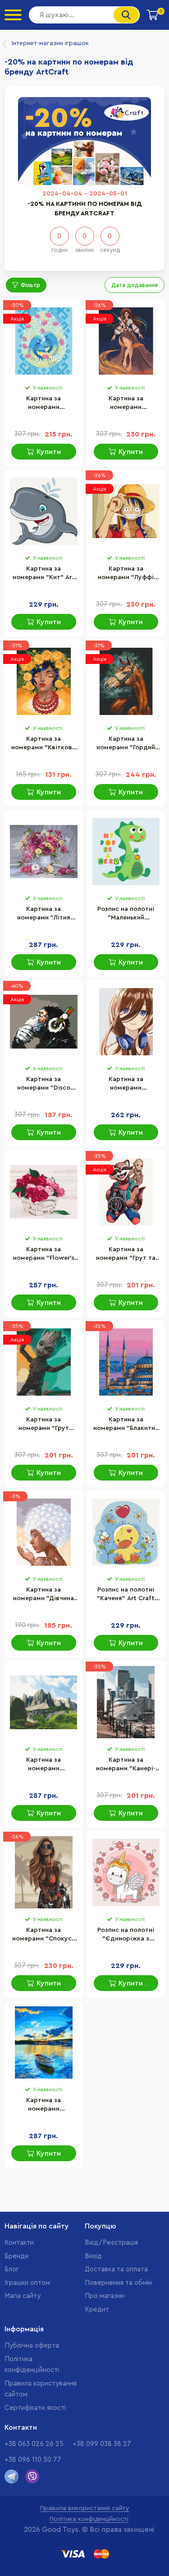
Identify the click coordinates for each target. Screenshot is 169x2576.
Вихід (93, 2256)
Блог (12, 2269)
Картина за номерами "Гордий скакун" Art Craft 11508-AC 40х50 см (126, 744)
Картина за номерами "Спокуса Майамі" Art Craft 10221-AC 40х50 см (44, 1935)
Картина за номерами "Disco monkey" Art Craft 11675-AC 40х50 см (43, 1084)
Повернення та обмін (118, 2283)
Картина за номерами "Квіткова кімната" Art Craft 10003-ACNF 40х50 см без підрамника (43, 744)
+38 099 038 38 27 (102, 2444)
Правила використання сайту (85, 2508)
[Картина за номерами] (44, 341)
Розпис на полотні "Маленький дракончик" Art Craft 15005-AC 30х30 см (126, 914)
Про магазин (105, 2296)
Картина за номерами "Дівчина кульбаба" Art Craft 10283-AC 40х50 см (43, 1595)
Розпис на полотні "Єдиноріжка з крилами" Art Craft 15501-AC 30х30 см (126, 1935)
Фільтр (30, 285)
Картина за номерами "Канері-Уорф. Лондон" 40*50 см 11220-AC (126, 1765)
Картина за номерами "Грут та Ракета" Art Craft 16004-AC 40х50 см (126, 1254)
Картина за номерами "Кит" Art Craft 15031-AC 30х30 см (43, 574)
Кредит (97, 2309)
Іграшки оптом (27, 2283)
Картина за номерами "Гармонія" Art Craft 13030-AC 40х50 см (43, 404)
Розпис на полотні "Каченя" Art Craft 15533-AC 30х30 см (126, 1595)
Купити (49, 452)
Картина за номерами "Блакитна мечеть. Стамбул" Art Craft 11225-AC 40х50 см (126, 1425)
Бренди (16, 2256)
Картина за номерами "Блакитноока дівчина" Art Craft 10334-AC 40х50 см (126, 1084)
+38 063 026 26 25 (34, 2444)
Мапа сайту (23, 2296)
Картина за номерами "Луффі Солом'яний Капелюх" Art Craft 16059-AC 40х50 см (126, 574)
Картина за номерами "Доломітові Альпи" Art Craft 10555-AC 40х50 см (43, 1765)
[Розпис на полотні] (126, 851)
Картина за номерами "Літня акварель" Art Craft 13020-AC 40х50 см (44, 914)
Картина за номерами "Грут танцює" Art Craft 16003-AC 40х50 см (43, 1425)
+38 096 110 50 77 (33, 2460)
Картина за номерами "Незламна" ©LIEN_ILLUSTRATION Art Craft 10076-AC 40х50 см (126, 404)
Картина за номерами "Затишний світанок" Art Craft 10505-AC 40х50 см (44, 2105)
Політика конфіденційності (89, 2519)
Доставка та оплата (116, 2269)
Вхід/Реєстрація (111, 2243)
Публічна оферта (32, 2346)
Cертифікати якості (35, 2408)
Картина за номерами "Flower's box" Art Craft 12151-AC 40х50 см (44, 1254)
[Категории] (13, 15)
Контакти (19, 2243)
